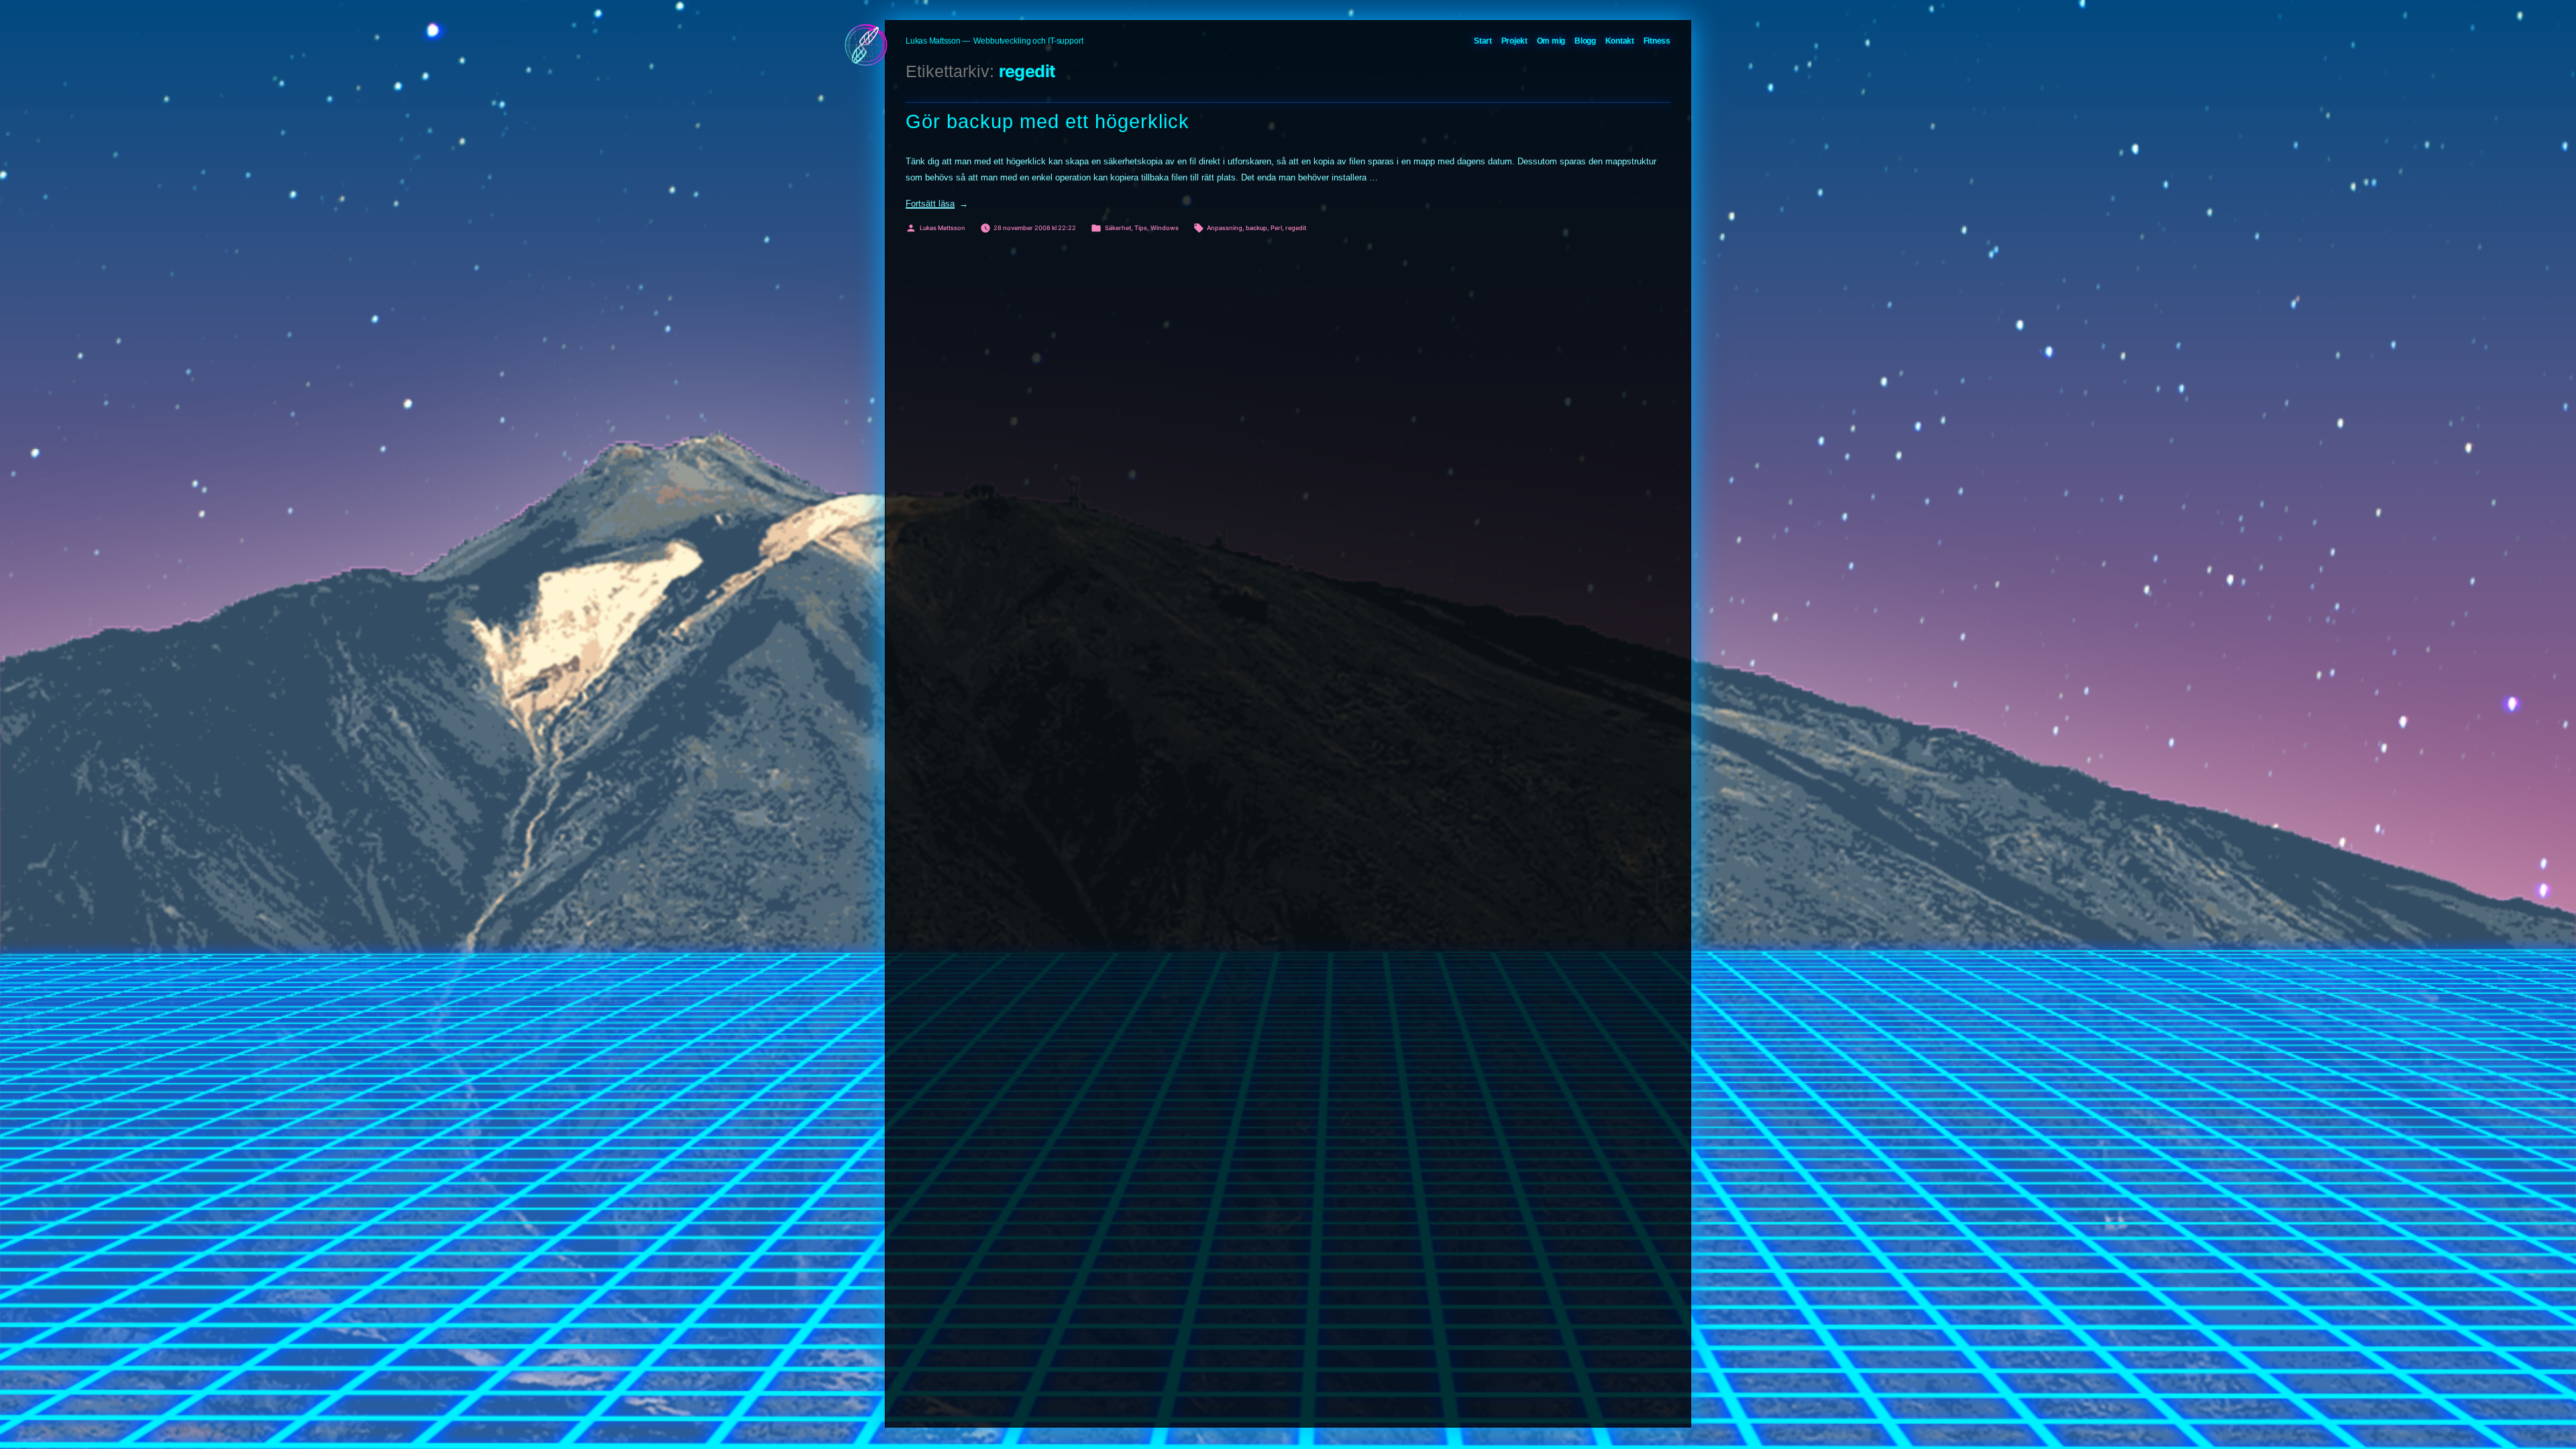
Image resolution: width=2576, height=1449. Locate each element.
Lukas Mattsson (933, 41)
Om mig (1551, 41)
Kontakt (1620, 41)
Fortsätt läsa (937, 204)
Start (1483, 41)
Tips (1141, 228)
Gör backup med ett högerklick (1048, 121)
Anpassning (1225, 228)
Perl (1276, 228)
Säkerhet (1118, 228)
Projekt (1514, 41)
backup (1256, 228)
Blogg (1585, 41)
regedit (1296, 228)
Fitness (1657, 41)
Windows (1165, 228)
